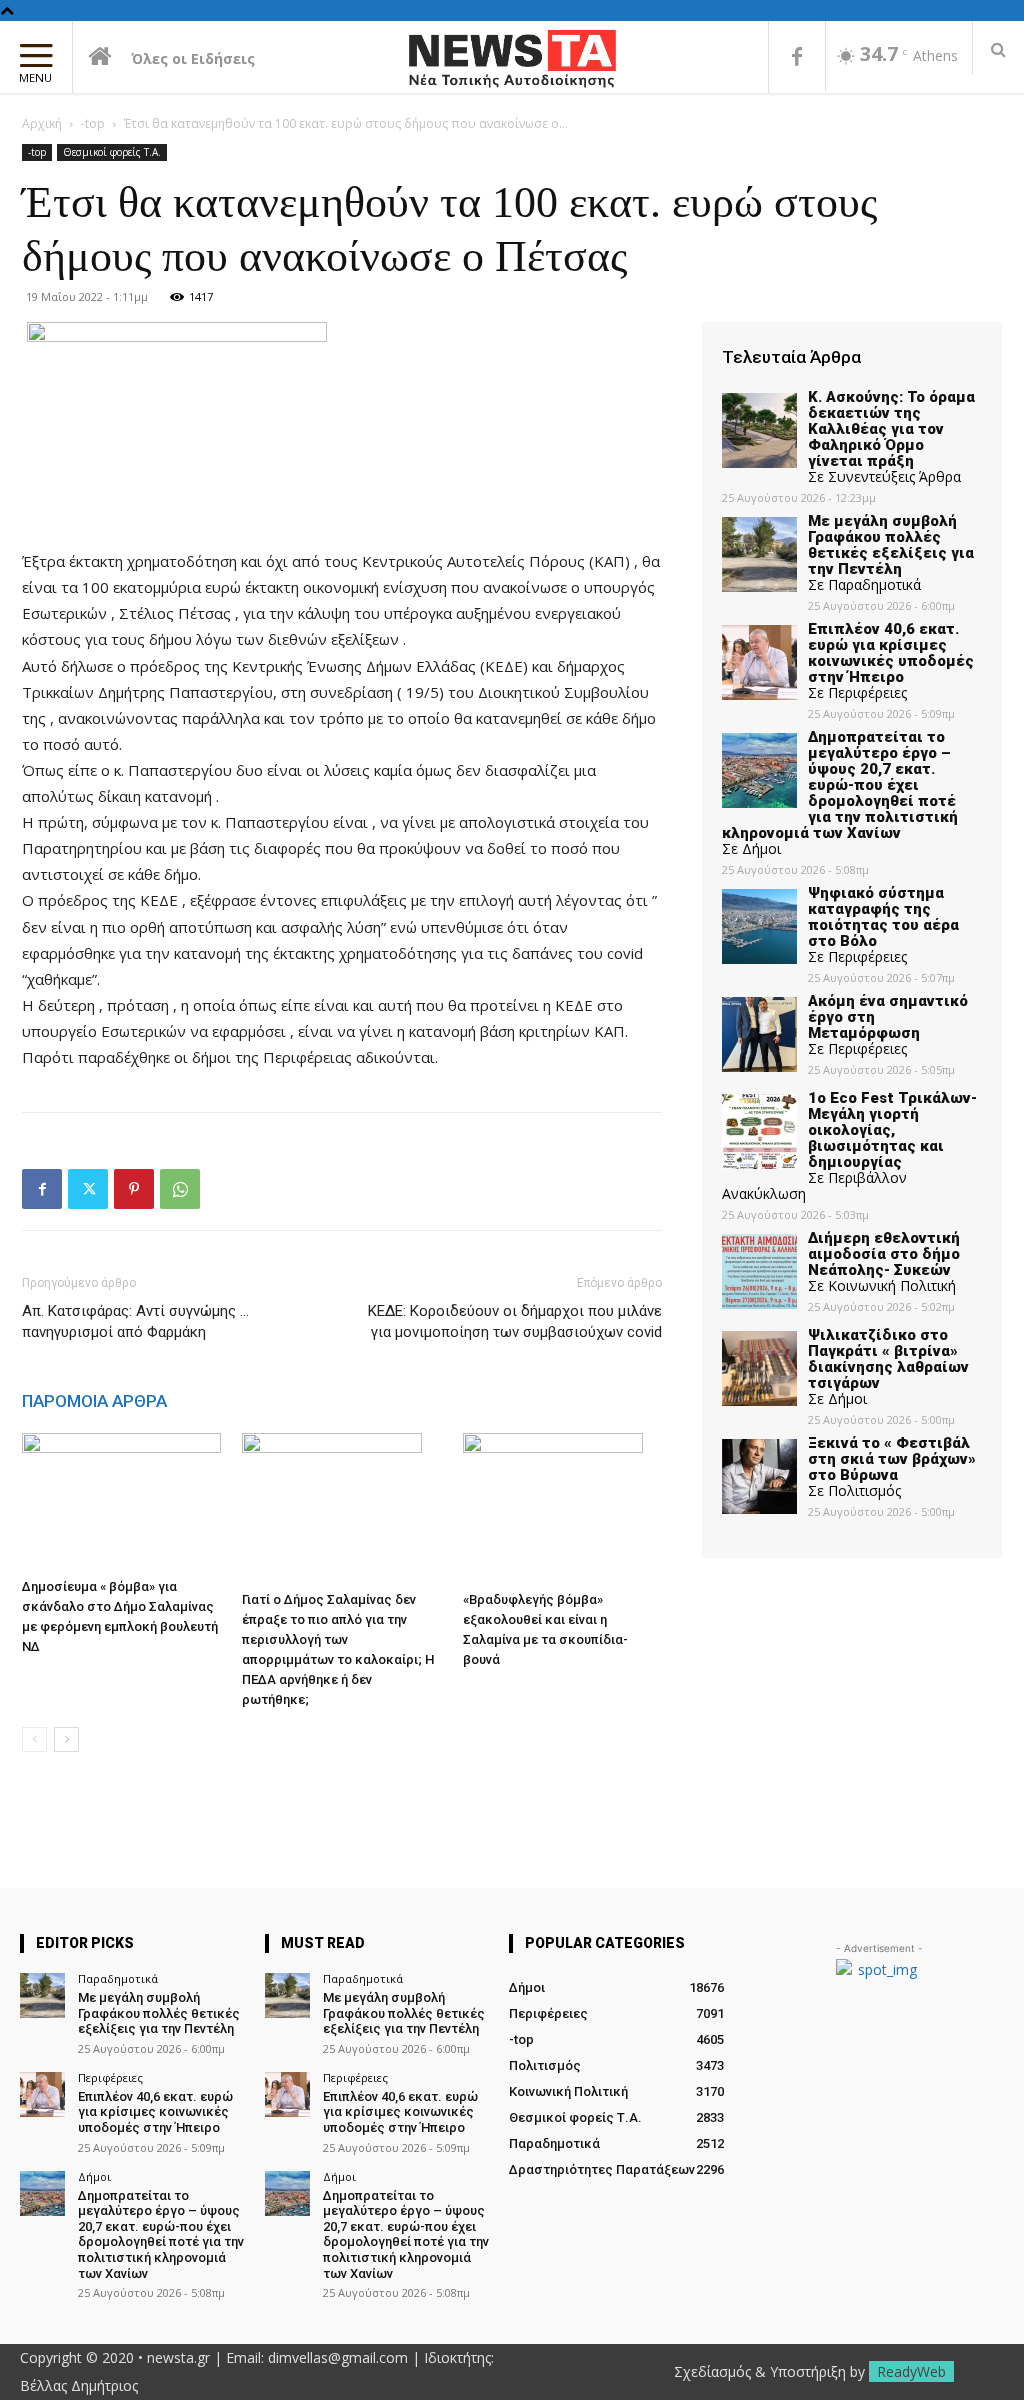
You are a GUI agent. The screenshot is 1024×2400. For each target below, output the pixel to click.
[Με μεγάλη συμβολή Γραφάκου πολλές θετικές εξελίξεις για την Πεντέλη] (42, 1995)
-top (93, 123)
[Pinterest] (134, 1189)
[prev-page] (34, 1739)
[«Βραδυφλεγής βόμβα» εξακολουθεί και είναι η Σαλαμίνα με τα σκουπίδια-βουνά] (562, 1508)
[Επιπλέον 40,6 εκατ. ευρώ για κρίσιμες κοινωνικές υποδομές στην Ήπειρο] (42, 2094)
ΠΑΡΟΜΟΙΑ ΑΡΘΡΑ (94, 1401)
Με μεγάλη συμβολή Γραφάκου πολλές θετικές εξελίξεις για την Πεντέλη (159, 2013)
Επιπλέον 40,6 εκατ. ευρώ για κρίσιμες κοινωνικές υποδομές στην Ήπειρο (155, 2112)
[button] (998, 49)
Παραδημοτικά (118, 1978)
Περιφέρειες (110, 2077)
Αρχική (42, 123)
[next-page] (66, 1739)
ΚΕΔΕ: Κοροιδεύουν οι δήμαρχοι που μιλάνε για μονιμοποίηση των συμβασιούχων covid (515, 1321)
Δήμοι (94, 2176)
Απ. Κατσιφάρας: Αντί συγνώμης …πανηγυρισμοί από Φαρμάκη (135, 1321)
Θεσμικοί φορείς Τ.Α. (112, 152)
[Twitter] (88, 1189)
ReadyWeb (911, 2371)
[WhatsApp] (180, 1189)
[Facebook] (797, 58)
